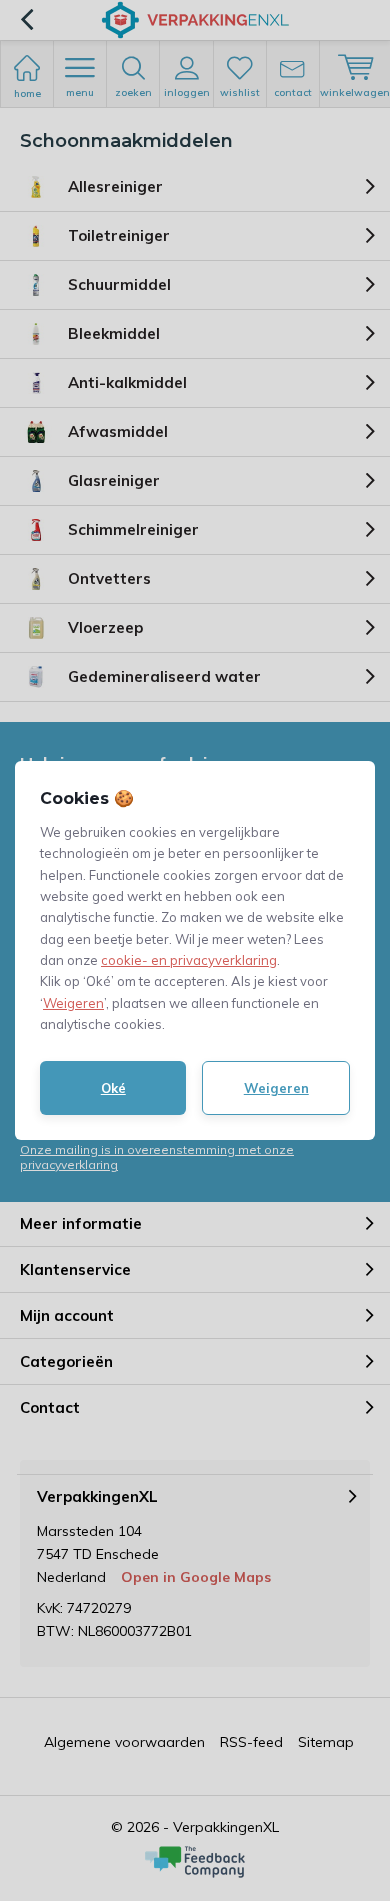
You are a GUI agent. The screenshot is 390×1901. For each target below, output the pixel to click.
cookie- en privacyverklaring (189, 960)
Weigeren (73, 1003)
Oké (113, 1088)
